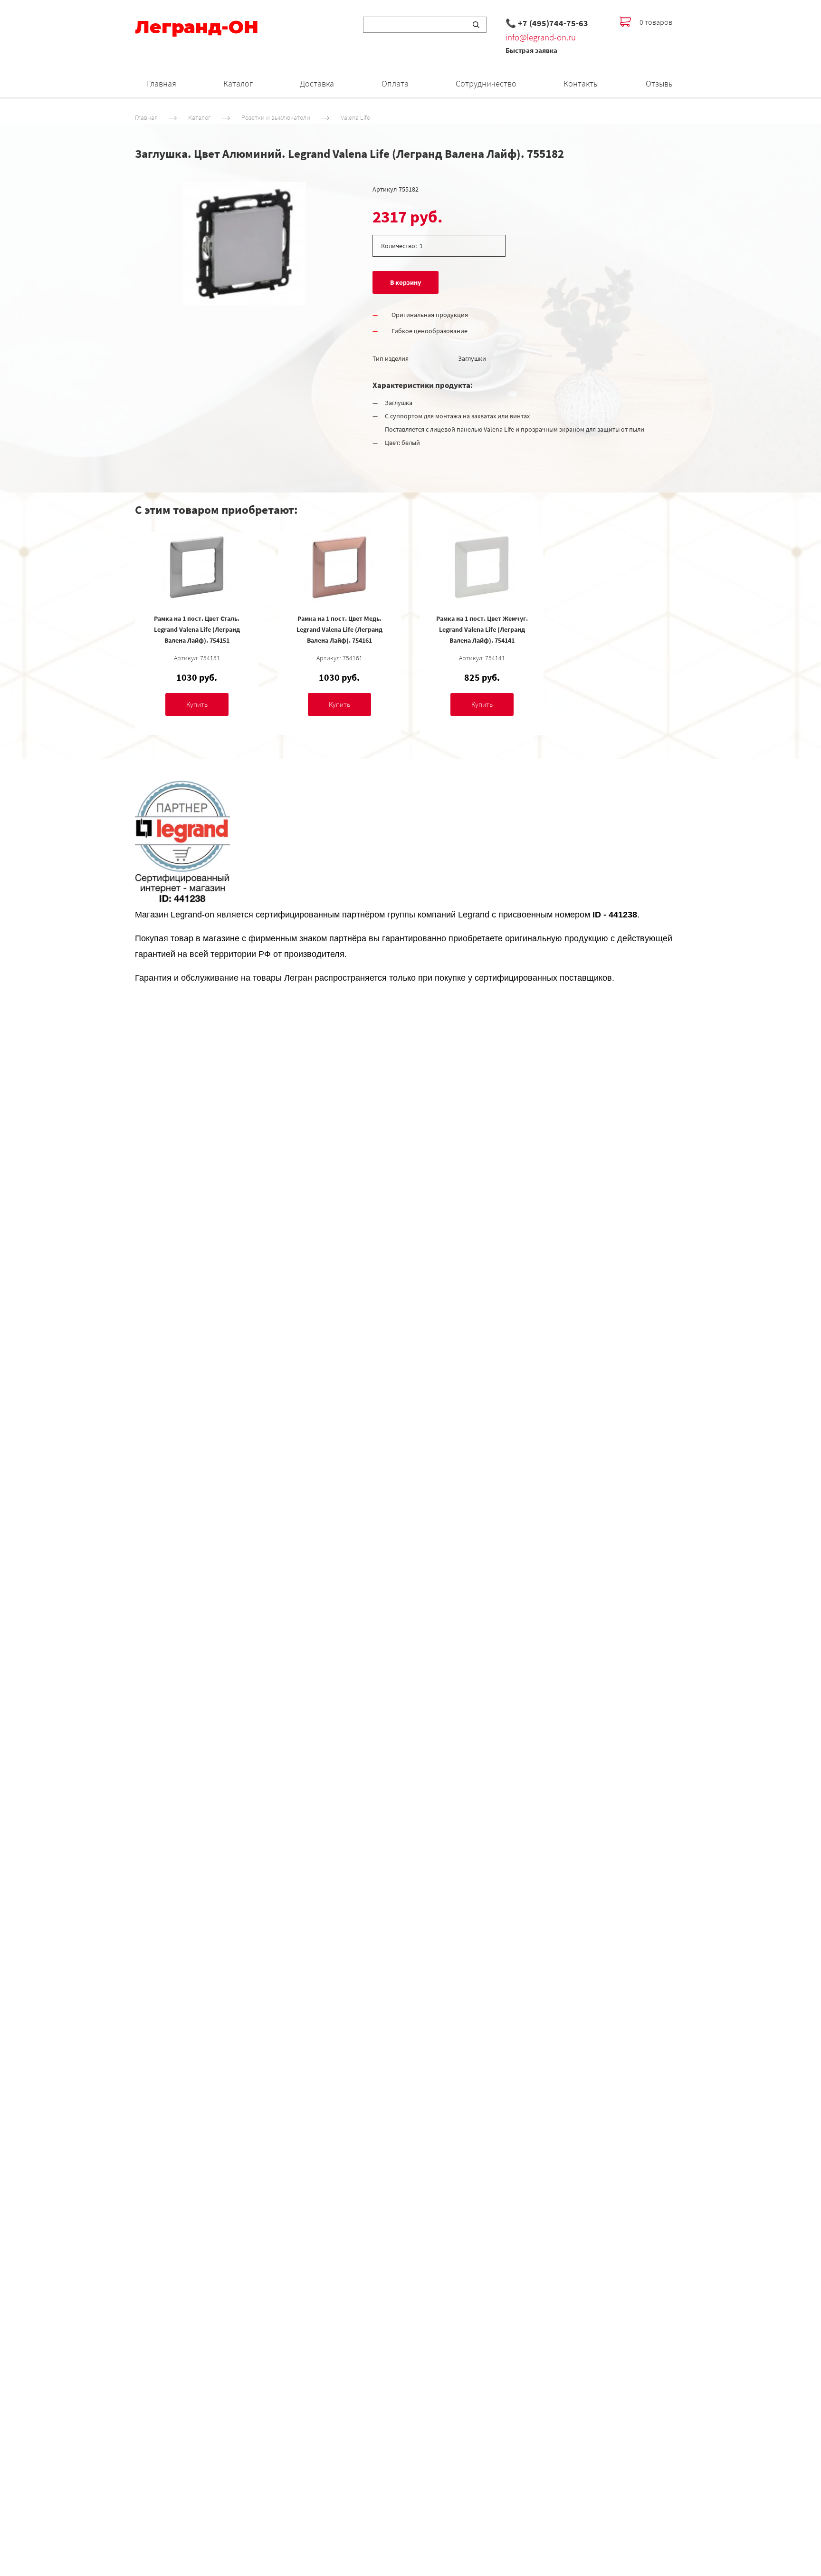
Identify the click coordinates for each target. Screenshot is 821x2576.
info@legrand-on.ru (541, 37)
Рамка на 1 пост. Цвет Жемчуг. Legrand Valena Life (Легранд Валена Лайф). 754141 (482, 629)
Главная (162, 83)
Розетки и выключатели (276, 117)
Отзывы (660, 83)
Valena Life (355, 117)
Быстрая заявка (531, 50)
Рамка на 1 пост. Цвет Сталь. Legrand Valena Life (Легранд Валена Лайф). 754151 (197, 629)
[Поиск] (476, 25)
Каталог (238, 83)
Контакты (581, 83)
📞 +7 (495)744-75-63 (547, 23)
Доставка (317, 83)
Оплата (395, 83)
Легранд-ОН (197, 27)
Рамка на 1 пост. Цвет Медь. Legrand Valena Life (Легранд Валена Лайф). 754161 (339, 629)
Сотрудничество (486, 83)
